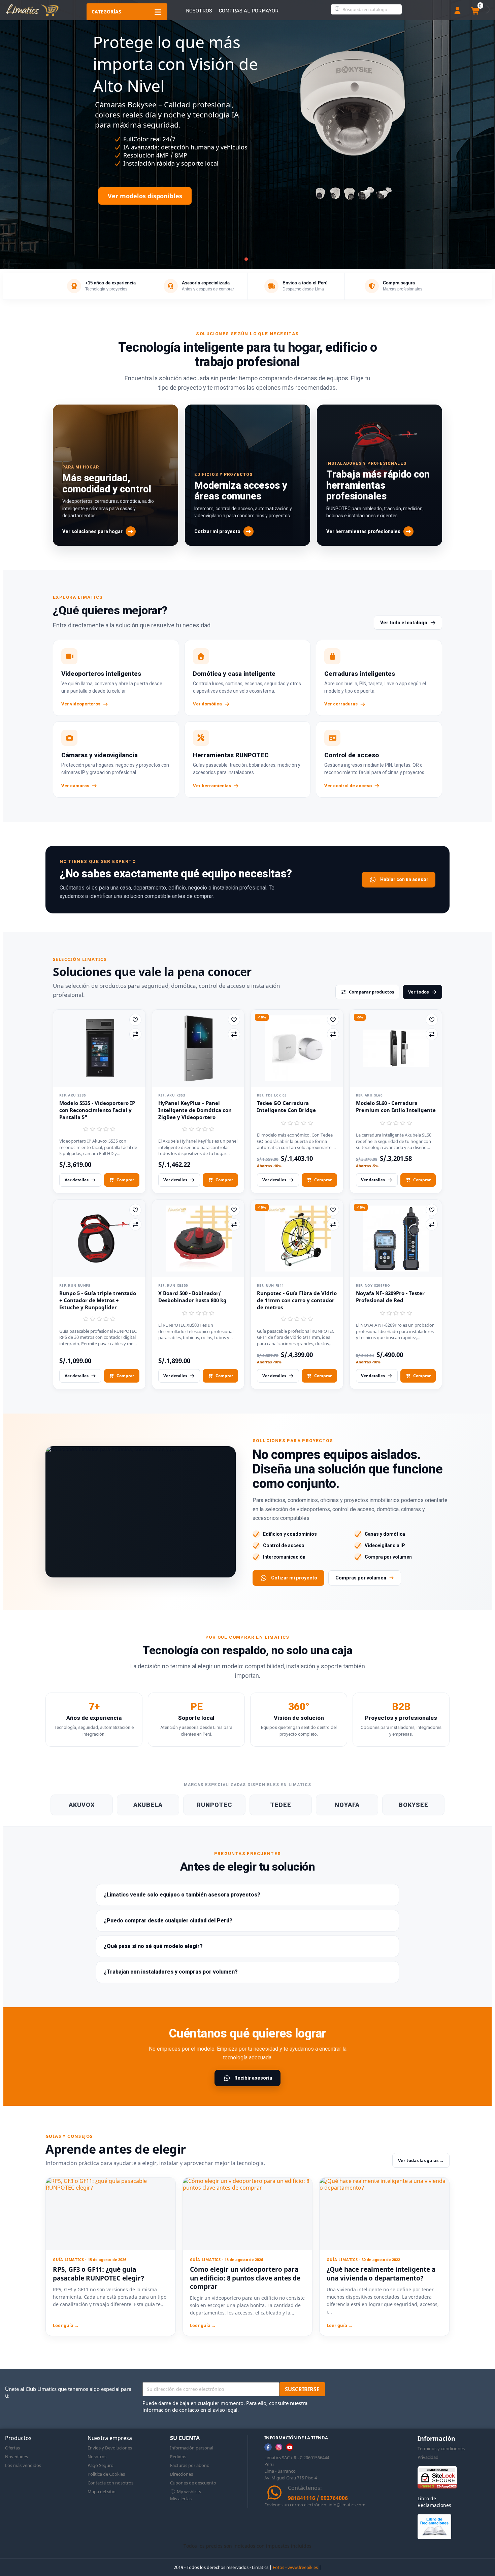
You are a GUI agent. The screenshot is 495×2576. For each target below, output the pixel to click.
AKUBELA (148, 1805)
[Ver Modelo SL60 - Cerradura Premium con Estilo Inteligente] (396, 1048)
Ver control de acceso (348, 786)
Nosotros (199, 11)
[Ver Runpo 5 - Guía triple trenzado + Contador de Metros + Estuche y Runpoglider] (99, 1239)
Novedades (16, 2457)
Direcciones (181, 2474)
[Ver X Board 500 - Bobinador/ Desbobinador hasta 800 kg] (198, 1239)
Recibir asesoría (253, 2078)
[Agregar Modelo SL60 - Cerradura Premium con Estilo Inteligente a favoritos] (432, 1020)
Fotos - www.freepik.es (295, 2567)
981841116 (302, 2498)
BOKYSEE (414, 1805)
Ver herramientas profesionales (363, 531)
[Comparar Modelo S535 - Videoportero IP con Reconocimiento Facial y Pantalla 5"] (135, 1034)
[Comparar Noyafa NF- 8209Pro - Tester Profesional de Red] (432, 1224)
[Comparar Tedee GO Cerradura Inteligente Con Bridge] (333, 1034)
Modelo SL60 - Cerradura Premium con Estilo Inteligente (396, 1106)
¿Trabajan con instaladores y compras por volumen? (171, 1972)
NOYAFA (347, 1805)
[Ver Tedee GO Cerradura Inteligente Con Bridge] (297, 1048)
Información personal (192, 2448)
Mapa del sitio (102, 2492)
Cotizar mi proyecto (217, 531)
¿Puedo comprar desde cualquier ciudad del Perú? (168, 1921)
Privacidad (428, 2457)
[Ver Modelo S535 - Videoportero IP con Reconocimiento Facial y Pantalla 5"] (99, 1048)
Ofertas (12, 2448)
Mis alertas (181, 2499)
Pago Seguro (101, 2465)
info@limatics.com (347, 2505)
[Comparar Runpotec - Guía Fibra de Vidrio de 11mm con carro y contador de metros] (333, 1224)
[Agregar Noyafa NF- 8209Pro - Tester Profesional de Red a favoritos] (432, 1210)
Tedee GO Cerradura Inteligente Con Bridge (286, 1106)
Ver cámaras (75, 786)
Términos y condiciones (441, 2448)
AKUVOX (82, 1805)
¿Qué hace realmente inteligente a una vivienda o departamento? (381, 2274)
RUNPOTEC (214, 1805)
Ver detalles (77, 1180)
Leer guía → (66, 2325)
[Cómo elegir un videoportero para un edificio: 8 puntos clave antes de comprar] (248, 2214)
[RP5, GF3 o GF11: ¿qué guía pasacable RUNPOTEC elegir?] (111, 2214)
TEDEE (281, 1805)
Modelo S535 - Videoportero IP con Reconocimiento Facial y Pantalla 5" (97, 1110)
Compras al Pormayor (249, 11)
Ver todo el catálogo (404, 623)
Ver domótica (207, 704)
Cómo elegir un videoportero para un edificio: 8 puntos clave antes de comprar (245, 2278)
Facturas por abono (190, 2465)
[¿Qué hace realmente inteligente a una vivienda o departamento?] (384, 2214)
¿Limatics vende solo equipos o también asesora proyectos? (182, 1895)
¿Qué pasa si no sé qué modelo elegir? (153, 1946)
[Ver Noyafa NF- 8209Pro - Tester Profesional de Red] (396, 1239)
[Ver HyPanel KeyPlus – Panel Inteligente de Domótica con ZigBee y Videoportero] (198, 1048)
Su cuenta (185, 2438)
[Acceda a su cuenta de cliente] (457, 11)
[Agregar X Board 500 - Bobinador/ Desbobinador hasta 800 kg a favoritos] (234, 1210)
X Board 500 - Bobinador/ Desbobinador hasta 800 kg (192, 1297)
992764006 (334, 2498)
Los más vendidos (23, 2465)
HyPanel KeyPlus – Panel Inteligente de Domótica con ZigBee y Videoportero (195, 1110)
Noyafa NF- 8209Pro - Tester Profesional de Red (390, 1297)
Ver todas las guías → (421, 2160)
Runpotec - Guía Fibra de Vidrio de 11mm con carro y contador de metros (297, 1300)
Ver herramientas (212, 786)
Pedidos (178, 2457)
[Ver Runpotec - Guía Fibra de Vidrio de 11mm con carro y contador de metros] (297, 1239)
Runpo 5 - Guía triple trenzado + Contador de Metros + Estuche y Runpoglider (98, 1300)
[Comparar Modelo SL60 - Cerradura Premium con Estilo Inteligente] (432, 1034)
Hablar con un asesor (404, 879)
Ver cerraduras (341, 704)
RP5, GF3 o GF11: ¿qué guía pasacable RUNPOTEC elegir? (98, 2274)
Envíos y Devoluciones (110, 2448)
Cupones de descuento (193, 2483)
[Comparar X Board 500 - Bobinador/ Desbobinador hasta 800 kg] (234, 1224)
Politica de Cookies (106, 2474)
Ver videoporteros (81, 704)
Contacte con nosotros (110, 2483)
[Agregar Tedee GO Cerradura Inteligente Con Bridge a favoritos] (333, 1020)
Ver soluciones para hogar (92, 531)
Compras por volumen (361, 1578)
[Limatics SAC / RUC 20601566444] (32, 10)
